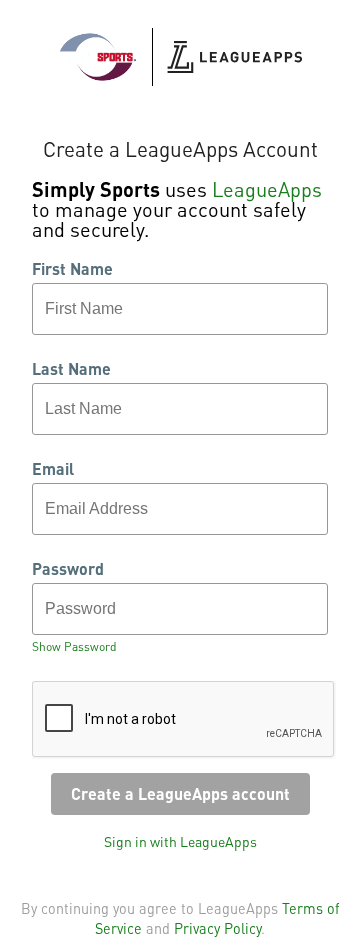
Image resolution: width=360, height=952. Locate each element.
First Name (72, 269)
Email (53, 469)
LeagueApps (267, 189)
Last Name (71, 369)
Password (68, 569)
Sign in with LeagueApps (180, 841)
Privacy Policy (217, 928)
